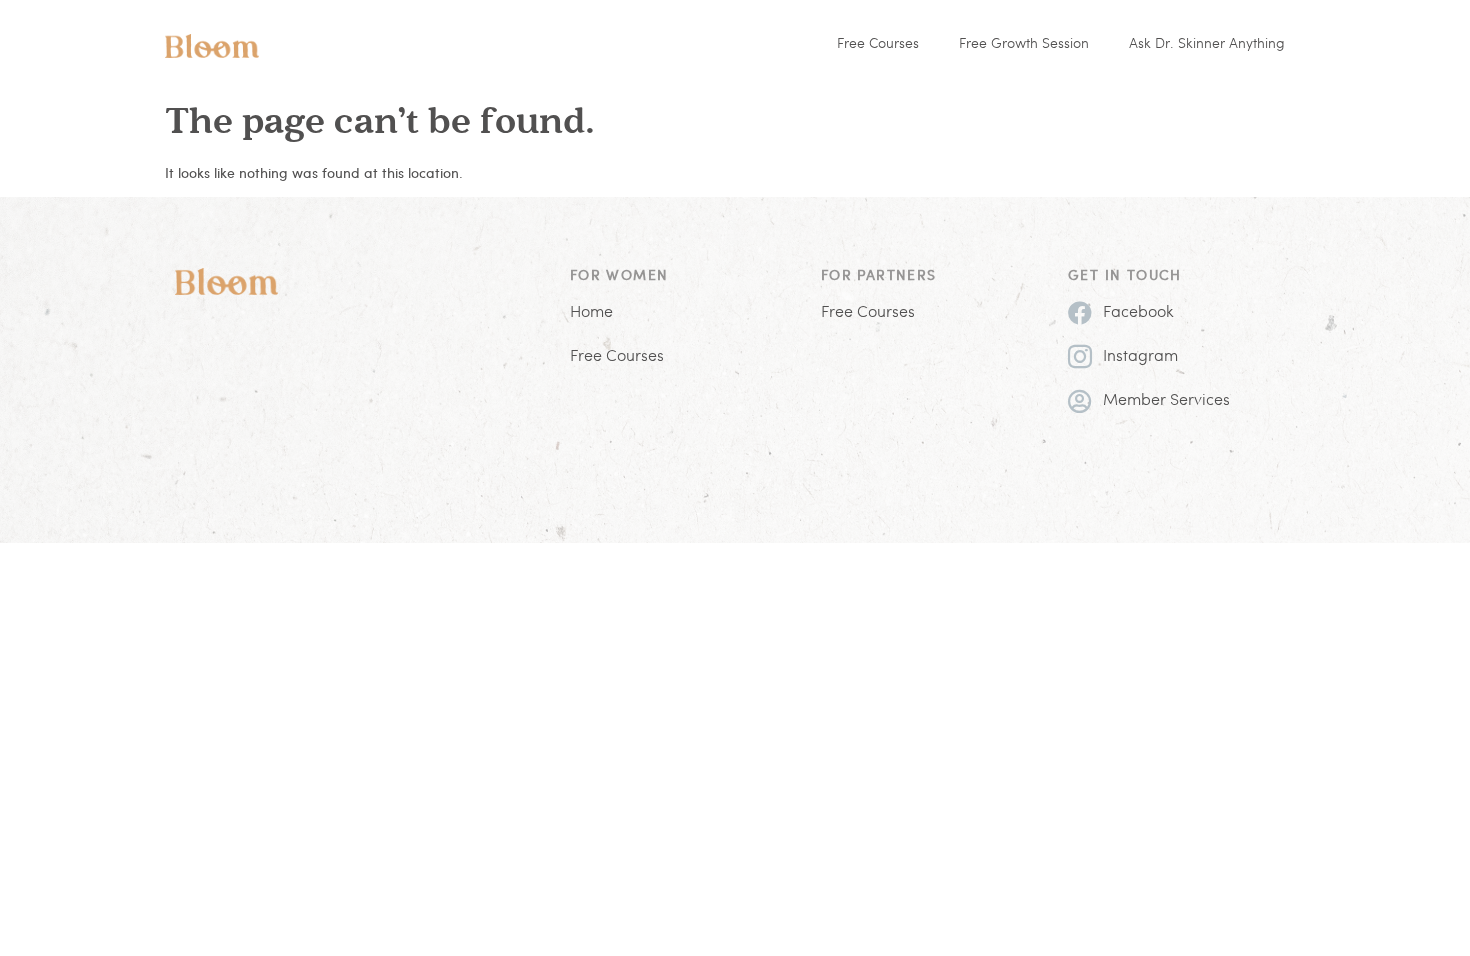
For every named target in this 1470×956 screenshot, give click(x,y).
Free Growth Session (1024, 44)
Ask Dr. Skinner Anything (1207, 44)
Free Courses (878, 44)
